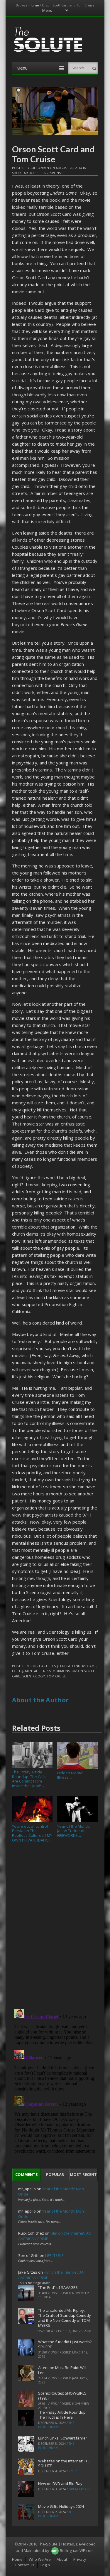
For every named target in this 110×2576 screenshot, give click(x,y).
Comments (27, 2174)
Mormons (61, 1671)
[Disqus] (55, 1928)
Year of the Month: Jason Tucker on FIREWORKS (74, 1831)
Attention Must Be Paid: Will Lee (62, 2370)
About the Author (40, 1700)
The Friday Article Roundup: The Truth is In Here (62, 2415)
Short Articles (25, 173)
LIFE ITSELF (54, 2255)
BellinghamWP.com (77, 2550)
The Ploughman (56, 2425)
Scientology (34, 1676)
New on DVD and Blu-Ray (60, 2484)
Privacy (80, 2559)
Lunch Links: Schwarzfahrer (63, 2438)
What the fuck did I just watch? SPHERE (65, 2344)
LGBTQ (18, 1671)
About (62, 2559)
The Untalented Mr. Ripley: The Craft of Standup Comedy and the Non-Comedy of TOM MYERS (65, 2318)
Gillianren (40, 168)
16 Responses (53, 173)
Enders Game (85, 1666)
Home (34, 5)
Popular (55, 2174)
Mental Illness (38, 1671)
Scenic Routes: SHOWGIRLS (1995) (62, 2396)
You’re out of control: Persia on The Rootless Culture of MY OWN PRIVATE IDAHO (32, 1833)
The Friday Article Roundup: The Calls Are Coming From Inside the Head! (29, 1779)
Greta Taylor (79, 2489)
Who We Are (40, 2559)
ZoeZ (73, 2471)
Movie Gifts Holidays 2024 (61, 2506)
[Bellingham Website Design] (55, 2550)
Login (45, 2565)
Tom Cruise (56, 1676)
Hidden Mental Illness (70, 1775)
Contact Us (25, 2565)
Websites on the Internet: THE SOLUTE (64, 2463)
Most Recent (83, 2174)
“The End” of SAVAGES (58, 2287)
